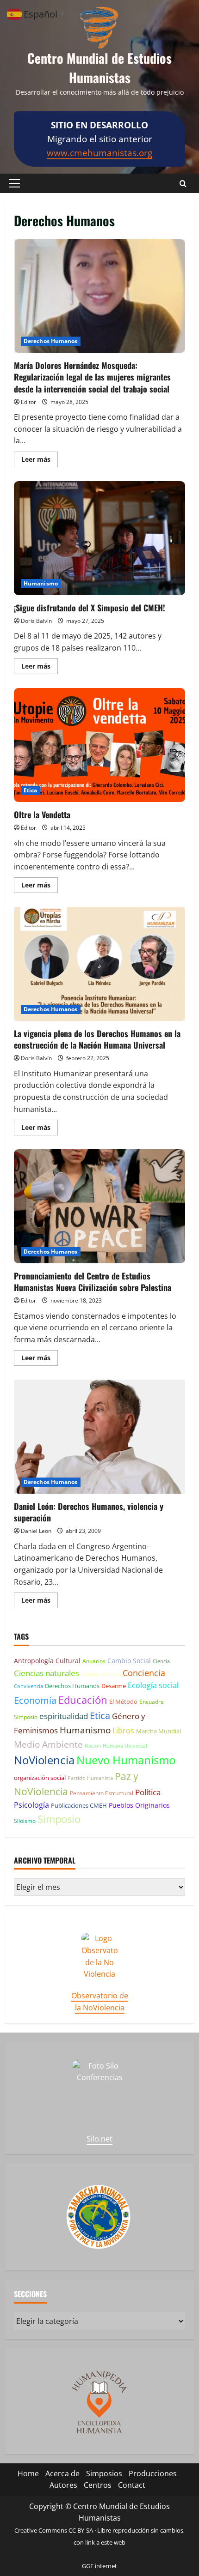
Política (148, 1792)
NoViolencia (44, 1760)
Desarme (114, 1686)
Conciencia (144, 1673)
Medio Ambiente (48, 1744)
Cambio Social (129, 1661)
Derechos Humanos (51, 341)
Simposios (104, 2473)
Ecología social (153, 1685)
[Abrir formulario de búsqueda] (183, 184)
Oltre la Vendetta (99, 745)
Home (28, 2473)
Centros (98, 2485)
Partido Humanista (90, 1778)
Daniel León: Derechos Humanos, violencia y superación (99, 1437)
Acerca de (62, 2473)
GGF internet (99, 2566)
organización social (40, 1778)
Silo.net (99, 2139)
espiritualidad (64, 1716)
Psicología (31, 1805)
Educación (83, 1700)
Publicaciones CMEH (79, 1805)
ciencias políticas (101, 1674)
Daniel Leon (36, 1531)
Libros (123, 1731)
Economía (35, 1700)
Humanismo (41, 583)
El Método (123, 1701)
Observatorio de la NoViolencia (100, 2002)
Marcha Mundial (159, 1731)
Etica (31, 790)
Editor (28, 402)
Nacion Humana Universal (116, 1746)
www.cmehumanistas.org (99, 153)
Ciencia (161, 1661)
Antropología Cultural (47, 1661)
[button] (15, 183)
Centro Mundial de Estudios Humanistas (99, 68)
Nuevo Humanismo (126, 1760)
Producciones (153, 2473)
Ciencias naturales (47, 1673)
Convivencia (28, 1686)
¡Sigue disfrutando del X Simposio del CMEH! (99, 538)
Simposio (59, 1819)
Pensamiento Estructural (102, 1793)
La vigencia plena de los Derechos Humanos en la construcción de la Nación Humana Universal (99, 964)
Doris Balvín (36, 621)
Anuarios (94, 1661)
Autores (63, 2485)
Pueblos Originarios (139, 1805)
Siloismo (25, 1821)
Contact (132, 2485)
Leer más (40, 461)
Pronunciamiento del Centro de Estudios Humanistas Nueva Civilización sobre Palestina (99, 1206)
